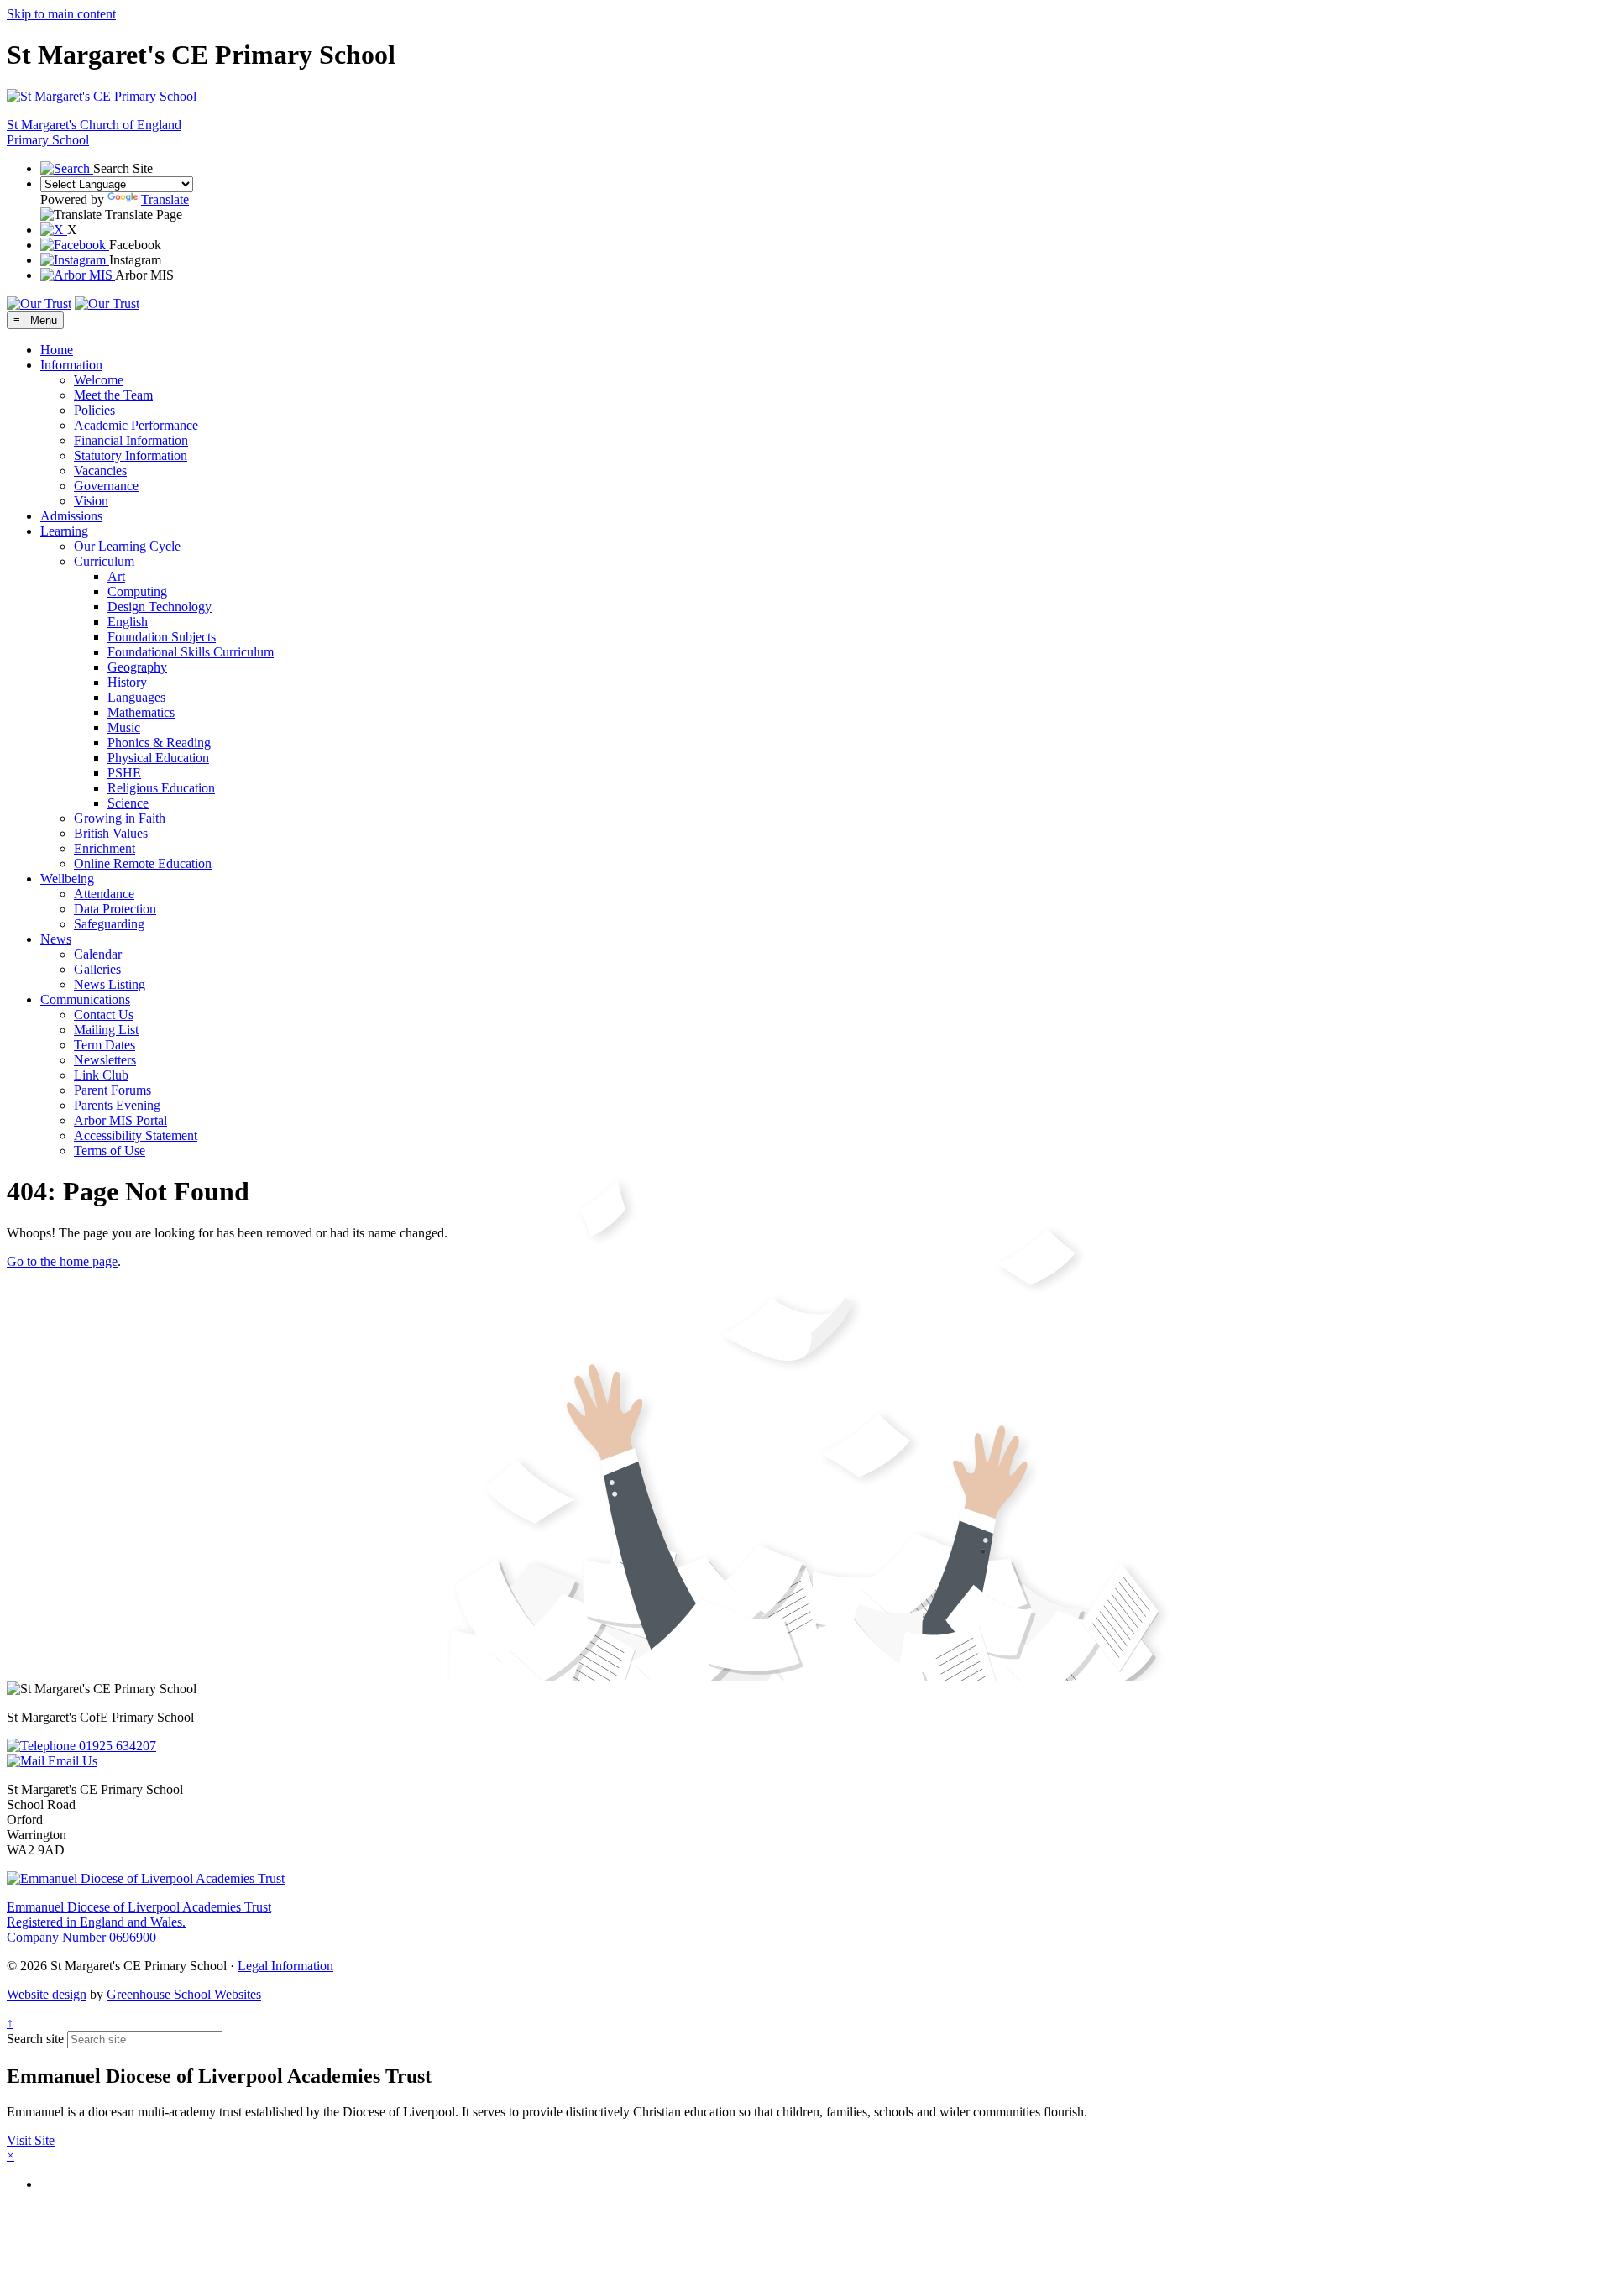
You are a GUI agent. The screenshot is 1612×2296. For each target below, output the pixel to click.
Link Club (101, 1075)
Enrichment (105, 848)
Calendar (98, 954)
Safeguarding (109, 924)
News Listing (110, 984)
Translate (165, 199)
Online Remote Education (143, 863)
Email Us (71, 1761)
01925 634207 (116, 1746)
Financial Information (131, 440)
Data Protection (115, 909)
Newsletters (105, 1060)
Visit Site (31, 2140)
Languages (136, 697)
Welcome (99, 380)
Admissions (71, 516)
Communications (85, 999)
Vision (91, 501)
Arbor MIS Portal (120, 1120)
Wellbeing (67, 879)
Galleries (97, 969)
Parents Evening (117, 1105)
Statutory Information (131, 455)
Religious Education (161, 788)
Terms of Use (110, 1151)
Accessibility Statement (136, 1135)
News (56, 939)
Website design (47, 1994)
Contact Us (104, 1015)
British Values (111, 833)
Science (128, 803)
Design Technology (160, 607)
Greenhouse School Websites (184, 1994)
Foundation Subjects (162, 637)
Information (71, 365)
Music (124, 727)
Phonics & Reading (159, 743)
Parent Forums (113, 1090)
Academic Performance (136, 425)
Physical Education (158, 758)
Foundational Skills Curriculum (191, 652)
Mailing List (106, 1030)
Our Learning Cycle (127, 546)
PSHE (124, 773)
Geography (137, 667)
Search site (35, 2039)
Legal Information (285, 1966)
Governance (106, 486)
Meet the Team (113, 395)
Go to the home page (62, 1261)
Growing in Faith (120, 818)
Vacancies (100, 471)
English (128, 622)
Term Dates (105, 1045)
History (127, 682)
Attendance (104, 894)
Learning (64, 531)
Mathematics (141, 712)
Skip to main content (61, 14)
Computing (137, 591)
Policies (94, 410)
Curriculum (104, 561)
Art (116, 576)
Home (57, 350)
